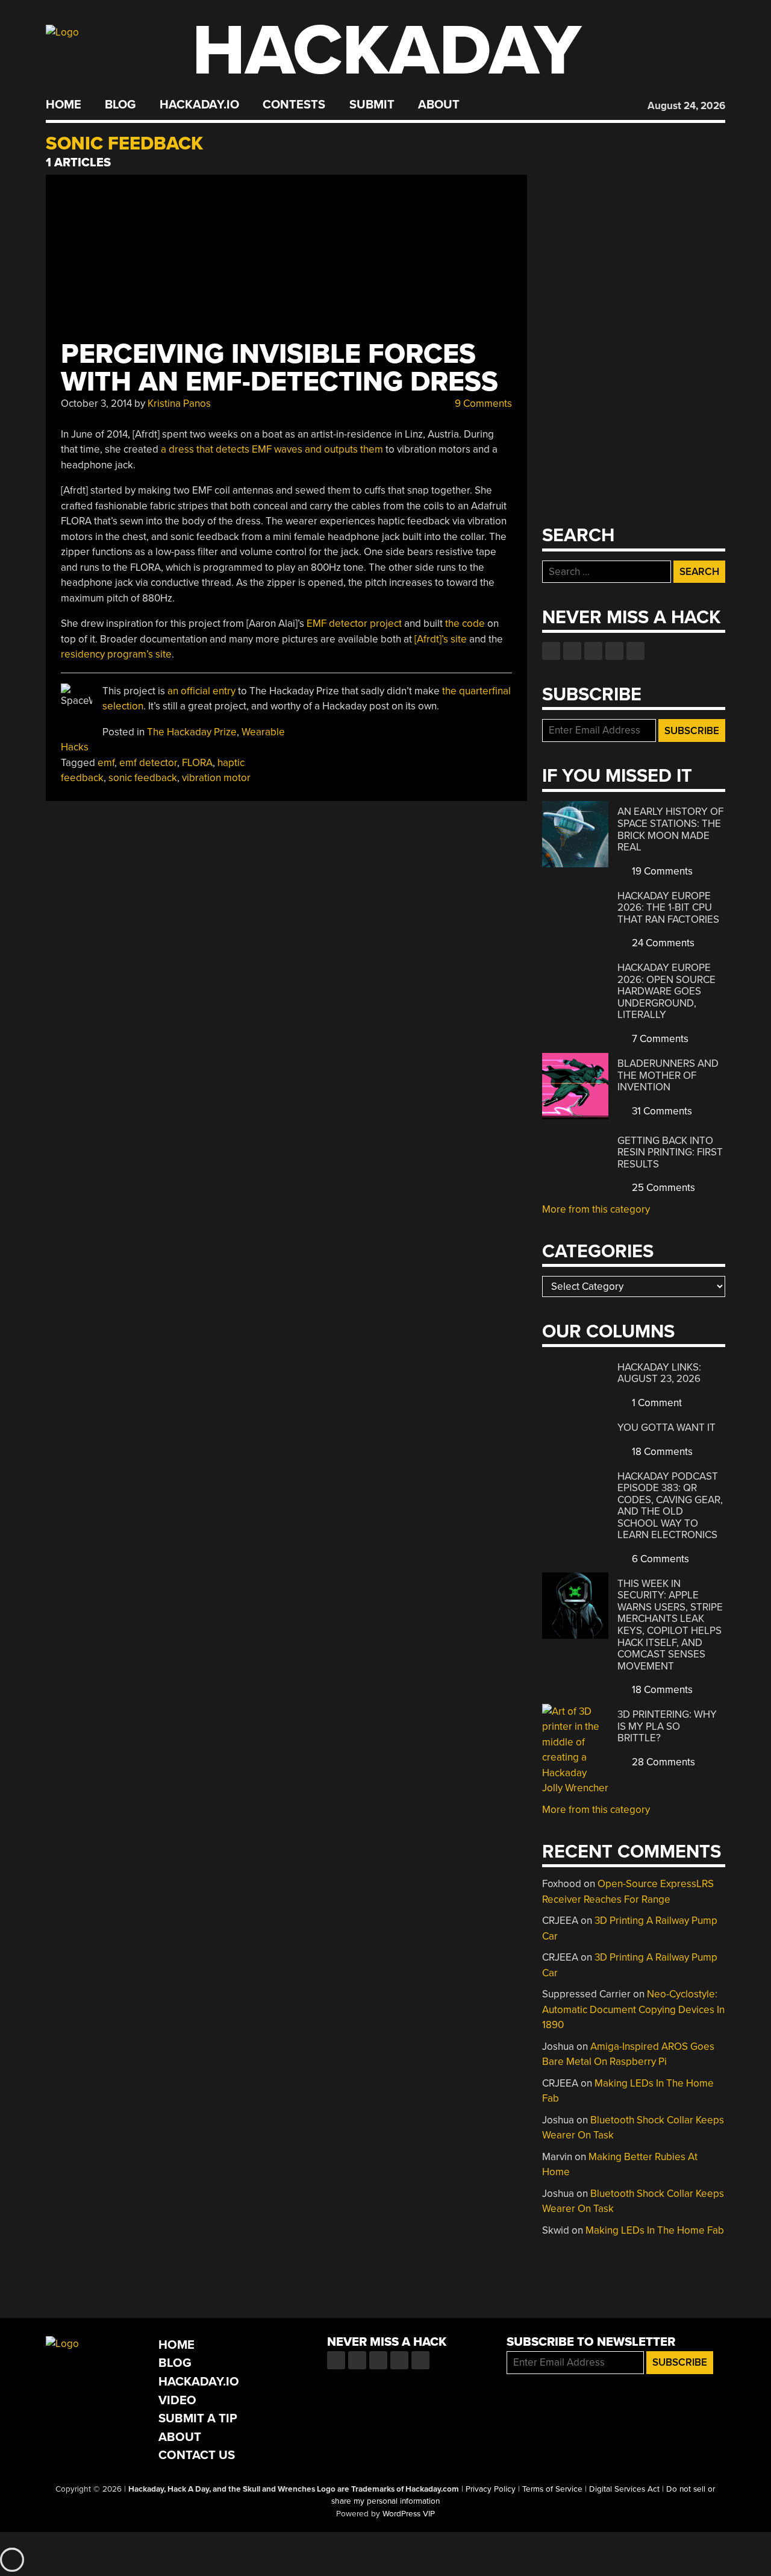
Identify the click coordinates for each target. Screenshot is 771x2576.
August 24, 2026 (686, 106)
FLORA (197, 763)
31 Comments (661, 1111)
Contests (294, 105)
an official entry (201, 691)
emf (106, 763)
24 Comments (662, 943)
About (439, 105)
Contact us (635, 651)
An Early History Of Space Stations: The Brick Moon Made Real (670, 829)
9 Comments (482, 404)
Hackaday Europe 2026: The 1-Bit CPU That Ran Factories (668, 908)
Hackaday (387, 51)
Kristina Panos (179, 404)
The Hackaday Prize (192, 732)
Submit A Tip (198, 2418)
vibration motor (216, 778)
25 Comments (662, 1188)
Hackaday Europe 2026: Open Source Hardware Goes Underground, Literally (666, 991)
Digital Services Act (624, 2489)
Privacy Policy (491, 2489)
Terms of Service (552, 2489)
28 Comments (662, 1762)
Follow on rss (614, 651)
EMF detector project (354, 624)
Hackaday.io (199, 105)
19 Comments (661, 871)
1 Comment (656, 1403)
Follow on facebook (551, 651)
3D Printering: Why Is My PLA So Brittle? (667, 1726)
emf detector (148, 763)
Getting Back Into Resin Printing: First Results (670, 1152)
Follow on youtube (593, 651)
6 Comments (659, 1559)
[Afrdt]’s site (441, 639)
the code (465, 624)
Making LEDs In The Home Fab (655, 2230)
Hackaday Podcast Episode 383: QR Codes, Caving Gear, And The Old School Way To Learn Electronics (670, 1506)
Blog (120, 105)
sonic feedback (143, 778)
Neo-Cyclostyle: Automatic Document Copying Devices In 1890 (633, 2009)
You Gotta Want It (666, 1428)
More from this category (596, 1209)
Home (64, 105)
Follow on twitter (572, 651)
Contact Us (197, 2455)
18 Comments (661, 1452)
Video (177, 2400)
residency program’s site (116, 654)
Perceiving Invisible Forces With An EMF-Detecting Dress (279, 368)
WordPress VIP (409, 2514)
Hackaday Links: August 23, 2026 (659, 1373)
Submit (372, 105)
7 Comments (659, 1039)
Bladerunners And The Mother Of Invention (668, 1075)
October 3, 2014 (96, 404)
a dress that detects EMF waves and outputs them (272, 449)
